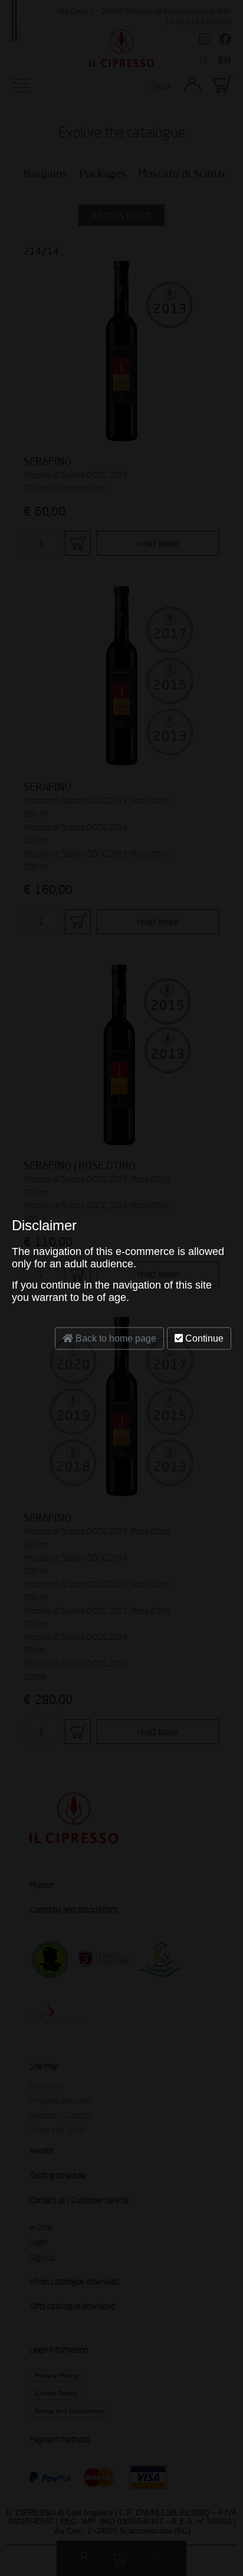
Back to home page (115, 1338)
